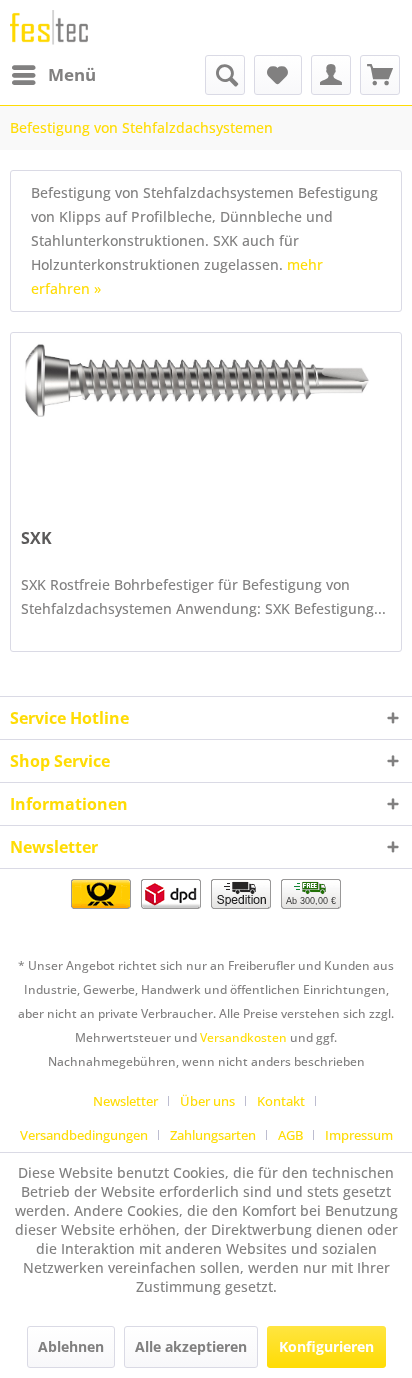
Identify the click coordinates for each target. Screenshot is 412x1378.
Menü (72, 74)
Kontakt (281, 1101)
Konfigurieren (326, 1346)
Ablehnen (71, 1346)
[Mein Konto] (331, 75)
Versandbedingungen (84, 1135)
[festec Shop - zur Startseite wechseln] (49, 27)
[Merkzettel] (278, 75)
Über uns (207, 1101)
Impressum (359, 1135)
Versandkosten (243, 1037)
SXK (36, 538)
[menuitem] (53, 75)
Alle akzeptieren (191, 1346)
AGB (290, 1135)
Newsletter (125, 1101)
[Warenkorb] (380, 75)
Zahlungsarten (213, 1135)
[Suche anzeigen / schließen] (225, 75)
